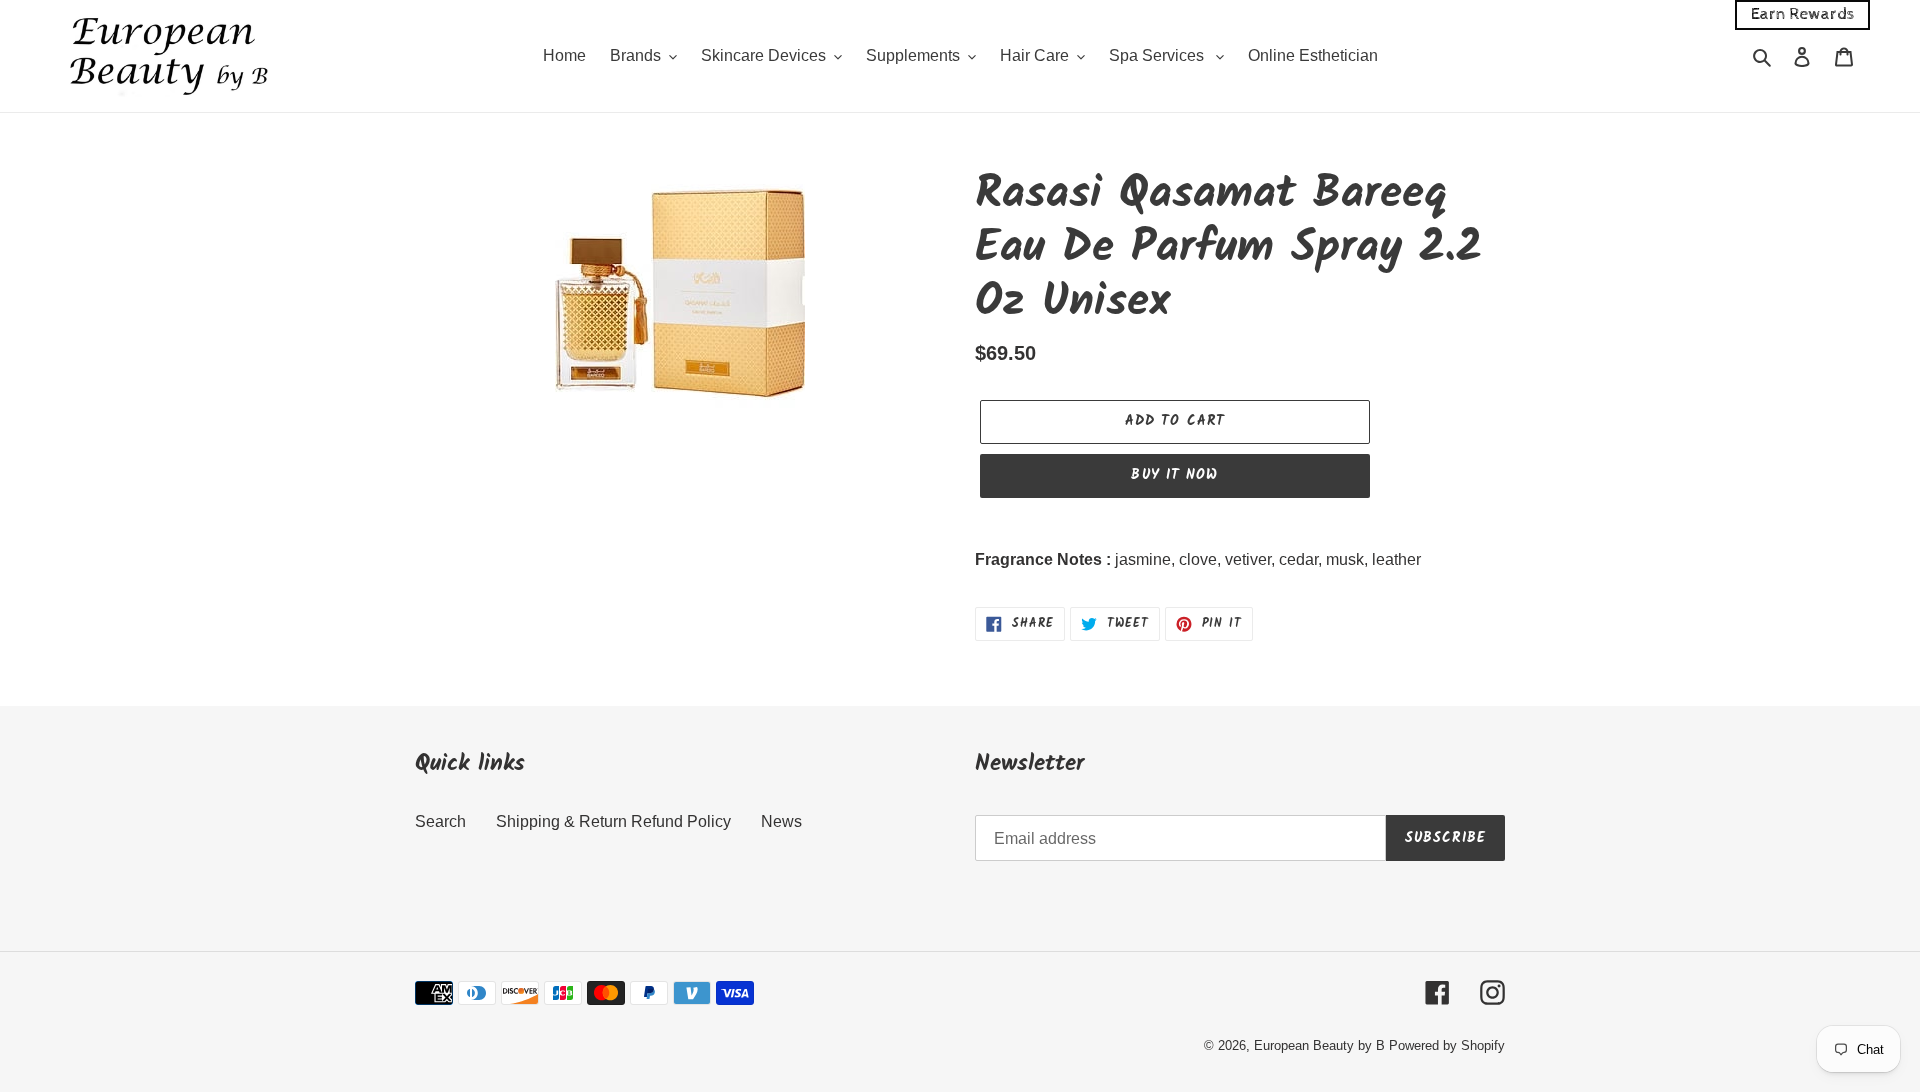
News (781, 821)
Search (440, 821)
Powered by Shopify (1447, 1045)
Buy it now (1174, 475)
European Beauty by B (1319, 1045)
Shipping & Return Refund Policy (613, 821)
